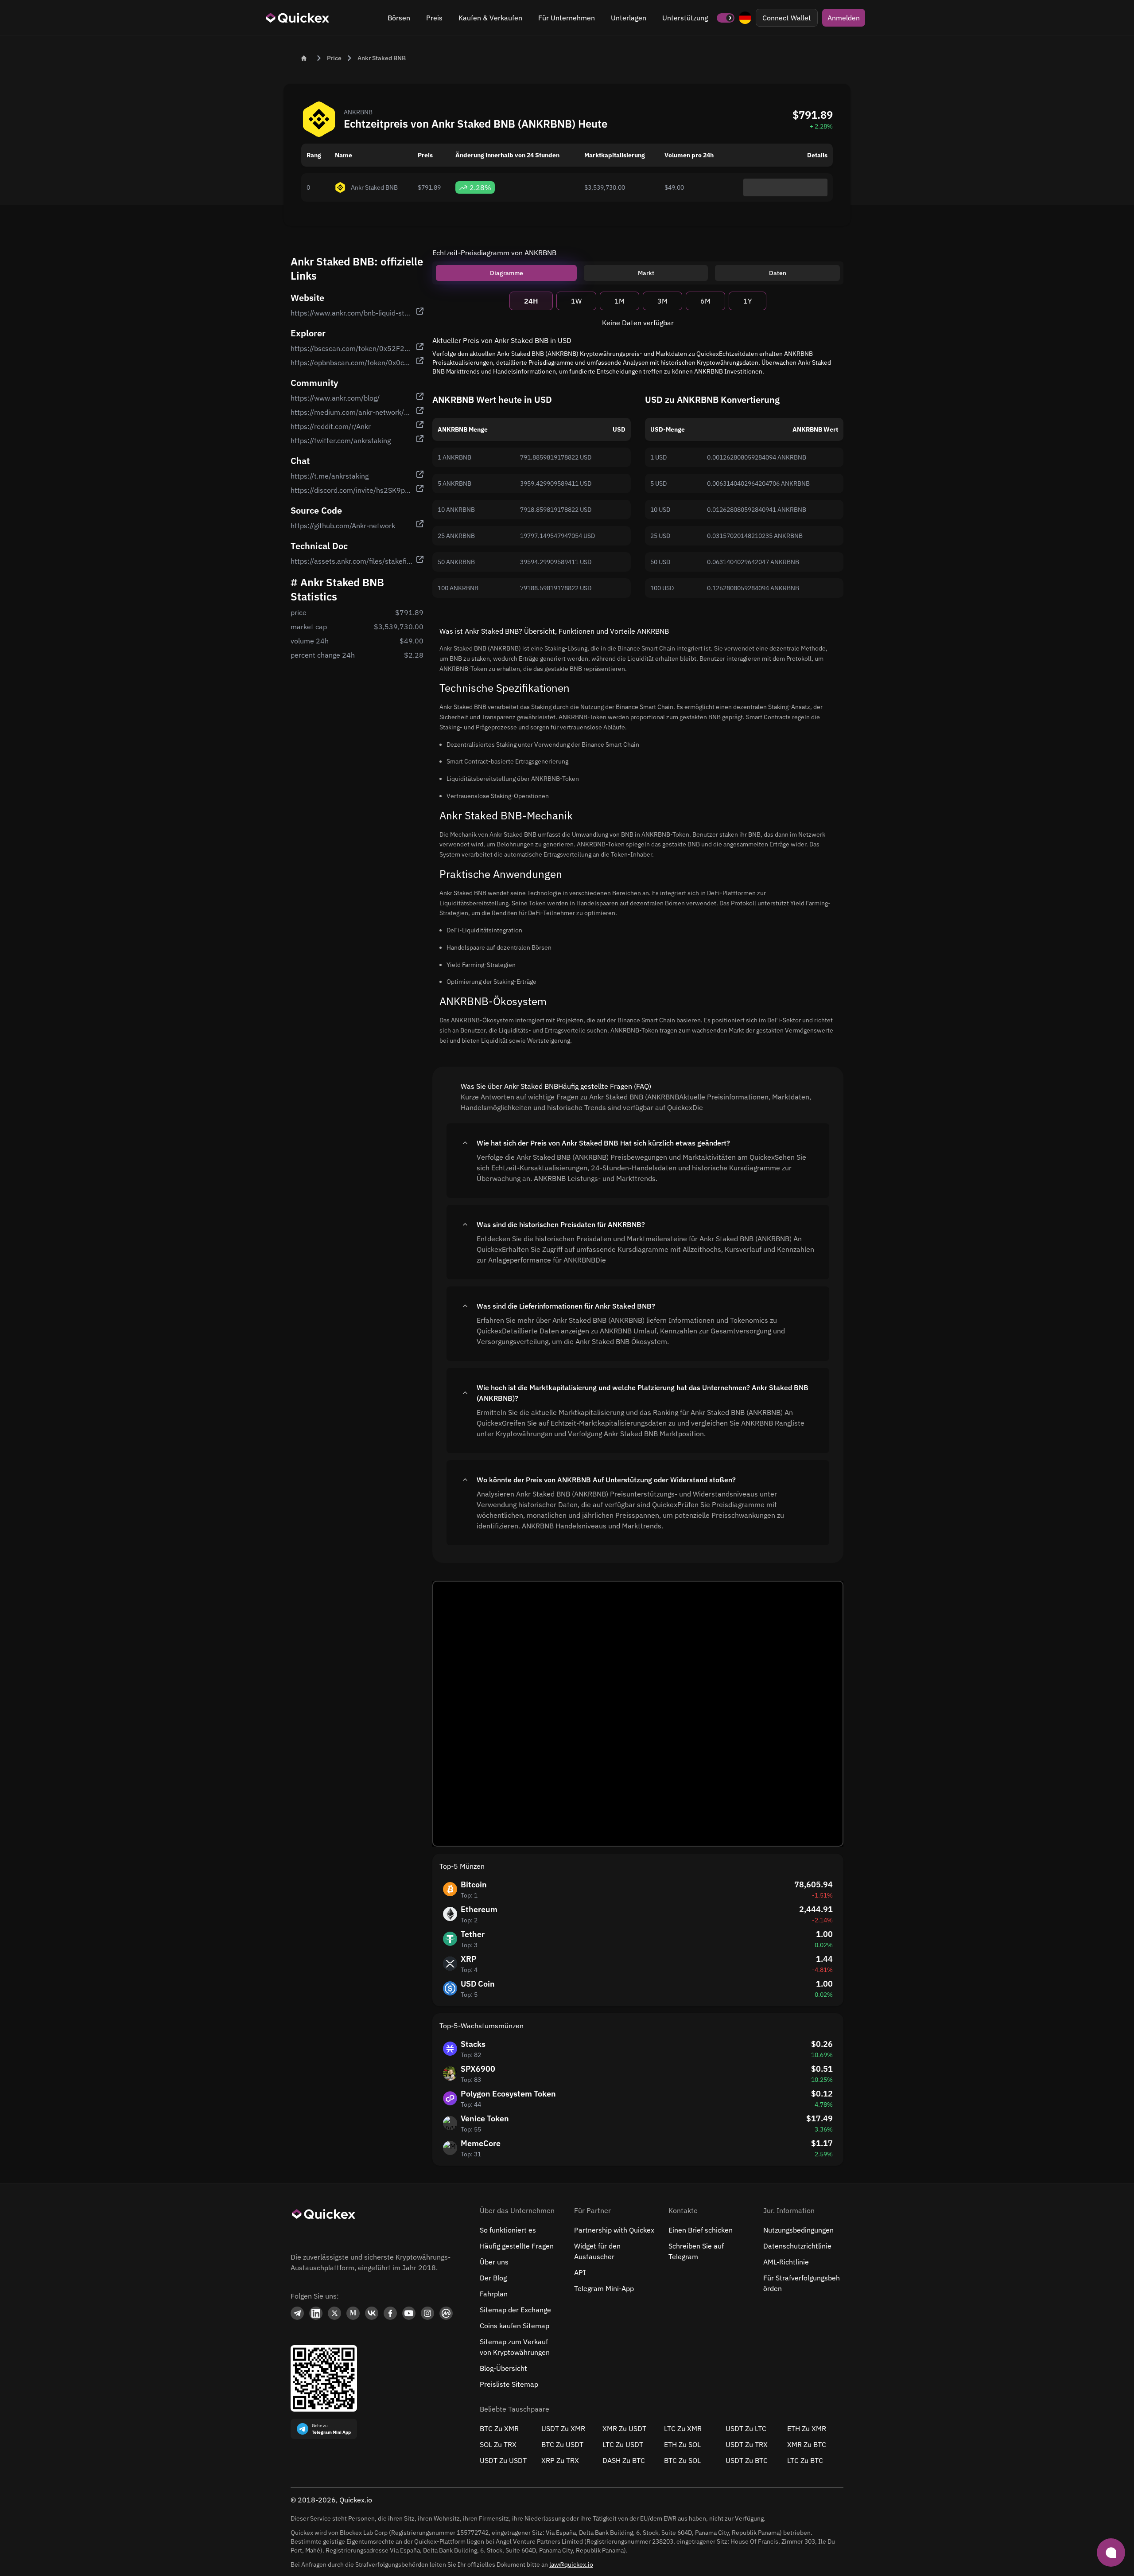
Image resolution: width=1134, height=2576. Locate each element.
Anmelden (844, 18)
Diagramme (507, 273)
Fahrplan (494, 2294)
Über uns (494, 2262)
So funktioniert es (508, 2230)
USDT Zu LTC (746, 2428)
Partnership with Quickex (614, 2230)
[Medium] (353, 2313)
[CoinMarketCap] (446, 2313)
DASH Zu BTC (624, 2460)
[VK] (372, 2313)
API (580, 2272)
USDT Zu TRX (747, 2444)
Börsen (399, 18)
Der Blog (493, 2278)
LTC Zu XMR (683, 2428)
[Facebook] (390, 2313)
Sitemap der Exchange (515, 2310)
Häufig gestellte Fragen (517, 2246)
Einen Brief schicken (701, 2230)
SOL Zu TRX (498, 2444)
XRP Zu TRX (560, 2460)
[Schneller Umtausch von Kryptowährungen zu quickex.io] (298, 18)
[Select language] (745, 18)
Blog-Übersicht (503, 2368)
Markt (646, 273)
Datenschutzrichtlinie (797, 2246)
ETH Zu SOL (682, 2444)
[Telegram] (297, 2313)
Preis (434, 18)
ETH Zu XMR (807, 2428)
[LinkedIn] (316, 2313)
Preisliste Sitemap (509, 2384)
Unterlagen (629, 18)
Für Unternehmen (567, 18)
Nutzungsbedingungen (798, 2230)
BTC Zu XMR (499, 2428)
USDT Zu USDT (503, 2460)
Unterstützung (685, 18)
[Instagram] (427, 2313)
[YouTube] (409, 2313)
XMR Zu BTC (807, 2444)
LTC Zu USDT (623, 2444)
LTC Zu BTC (805, 2460)
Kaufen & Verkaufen (490, 18)
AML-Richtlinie (786, 2262)
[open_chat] (1111, 2553)
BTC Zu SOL (682, 2460)
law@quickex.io (571, 2564)
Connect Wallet (787, 18)
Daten (778, 273)
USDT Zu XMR (563, 2428)
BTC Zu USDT (562, 2444)
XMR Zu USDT (624, 2428)
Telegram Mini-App (604, 2288)
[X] (334, 2313)
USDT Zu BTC (747, 2460)
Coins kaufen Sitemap (515, 2326)
